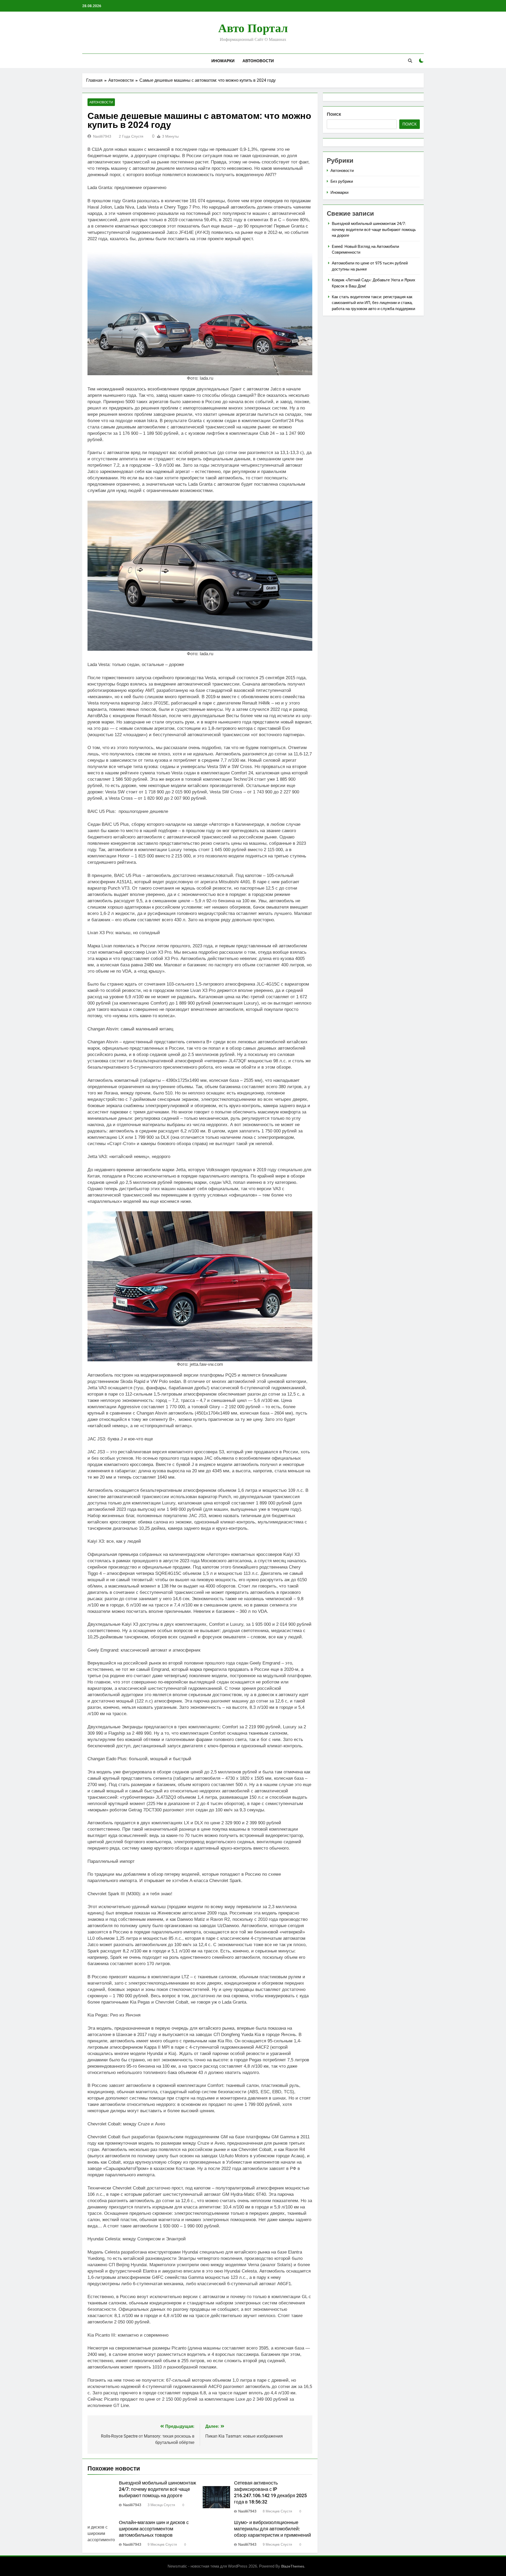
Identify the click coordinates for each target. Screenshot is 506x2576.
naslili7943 (102, 136)
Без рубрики (342, 181)
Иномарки (223, 61)
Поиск (334, 114)
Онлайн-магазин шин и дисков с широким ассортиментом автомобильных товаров (154, 2529)
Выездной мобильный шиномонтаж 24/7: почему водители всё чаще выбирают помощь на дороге (157, 2489)
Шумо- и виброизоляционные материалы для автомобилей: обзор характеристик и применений (273, 2529)
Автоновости (258, 61)
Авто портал (253, 28)
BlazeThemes (293, 2566)
